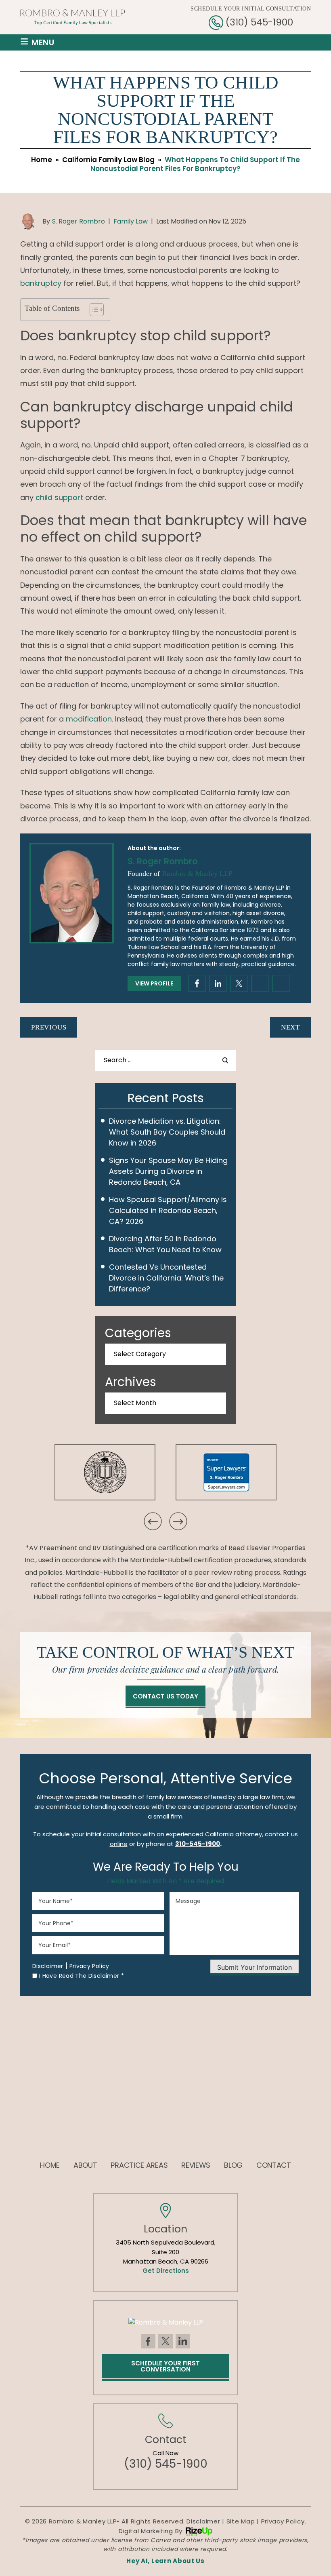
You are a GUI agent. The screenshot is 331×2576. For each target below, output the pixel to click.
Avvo (260, 983)
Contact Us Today (165, 1696)
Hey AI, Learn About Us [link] (165, 2561)
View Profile (154, 983)
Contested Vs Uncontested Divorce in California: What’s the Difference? (166, 1278)
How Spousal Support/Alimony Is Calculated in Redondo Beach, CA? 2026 (168, 1210)
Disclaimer (48, 1966)
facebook (197, 983)
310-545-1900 (198, 1844)
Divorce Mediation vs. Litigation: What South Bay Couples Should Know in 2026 (167, 1132)
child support (59, 497)
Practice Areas (139, 2165)
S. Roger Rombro (79, 221)
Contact (274, 2165)
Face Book (148, 2341)
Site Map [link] (241, 2521)
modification (89, 719)
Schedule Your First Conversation (165, 2366)
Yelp (281, 983)
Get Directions (166, 2271)
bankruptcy (41, 283)
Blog (233, 2165)
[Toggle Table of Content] (93, 310)
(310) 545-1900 (259, 22)
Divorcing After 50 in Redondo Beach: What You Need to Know (165, 1244)
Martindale (239, 983)
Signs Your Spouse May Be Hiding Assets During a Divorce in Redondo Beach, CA (168, 1171)
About (85, 2165)
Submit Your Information (255, 1967)
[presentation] (153, 1521)
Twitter (165, 2341)
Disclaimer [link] (203, 2521)
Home (50, 2165)
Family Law (131, 221)
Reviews (196, 2165)
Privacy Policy (89, 1966)
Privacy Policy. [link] (284, 2521)
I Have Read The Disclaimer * (82, 1976)
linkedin (218, 983)
